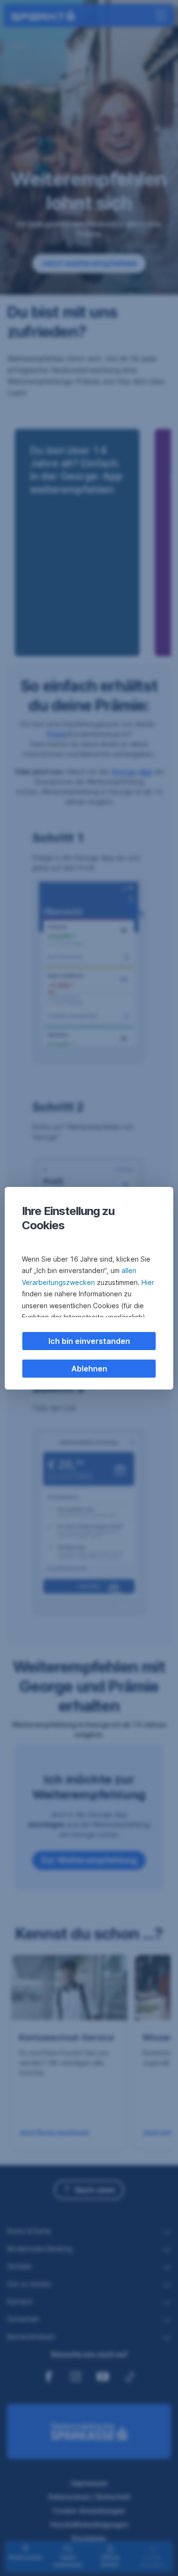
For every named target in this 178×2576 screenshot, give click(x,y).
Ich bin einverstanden (89, 1341)
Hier (148, 1282)
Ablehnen (89, 1369)
